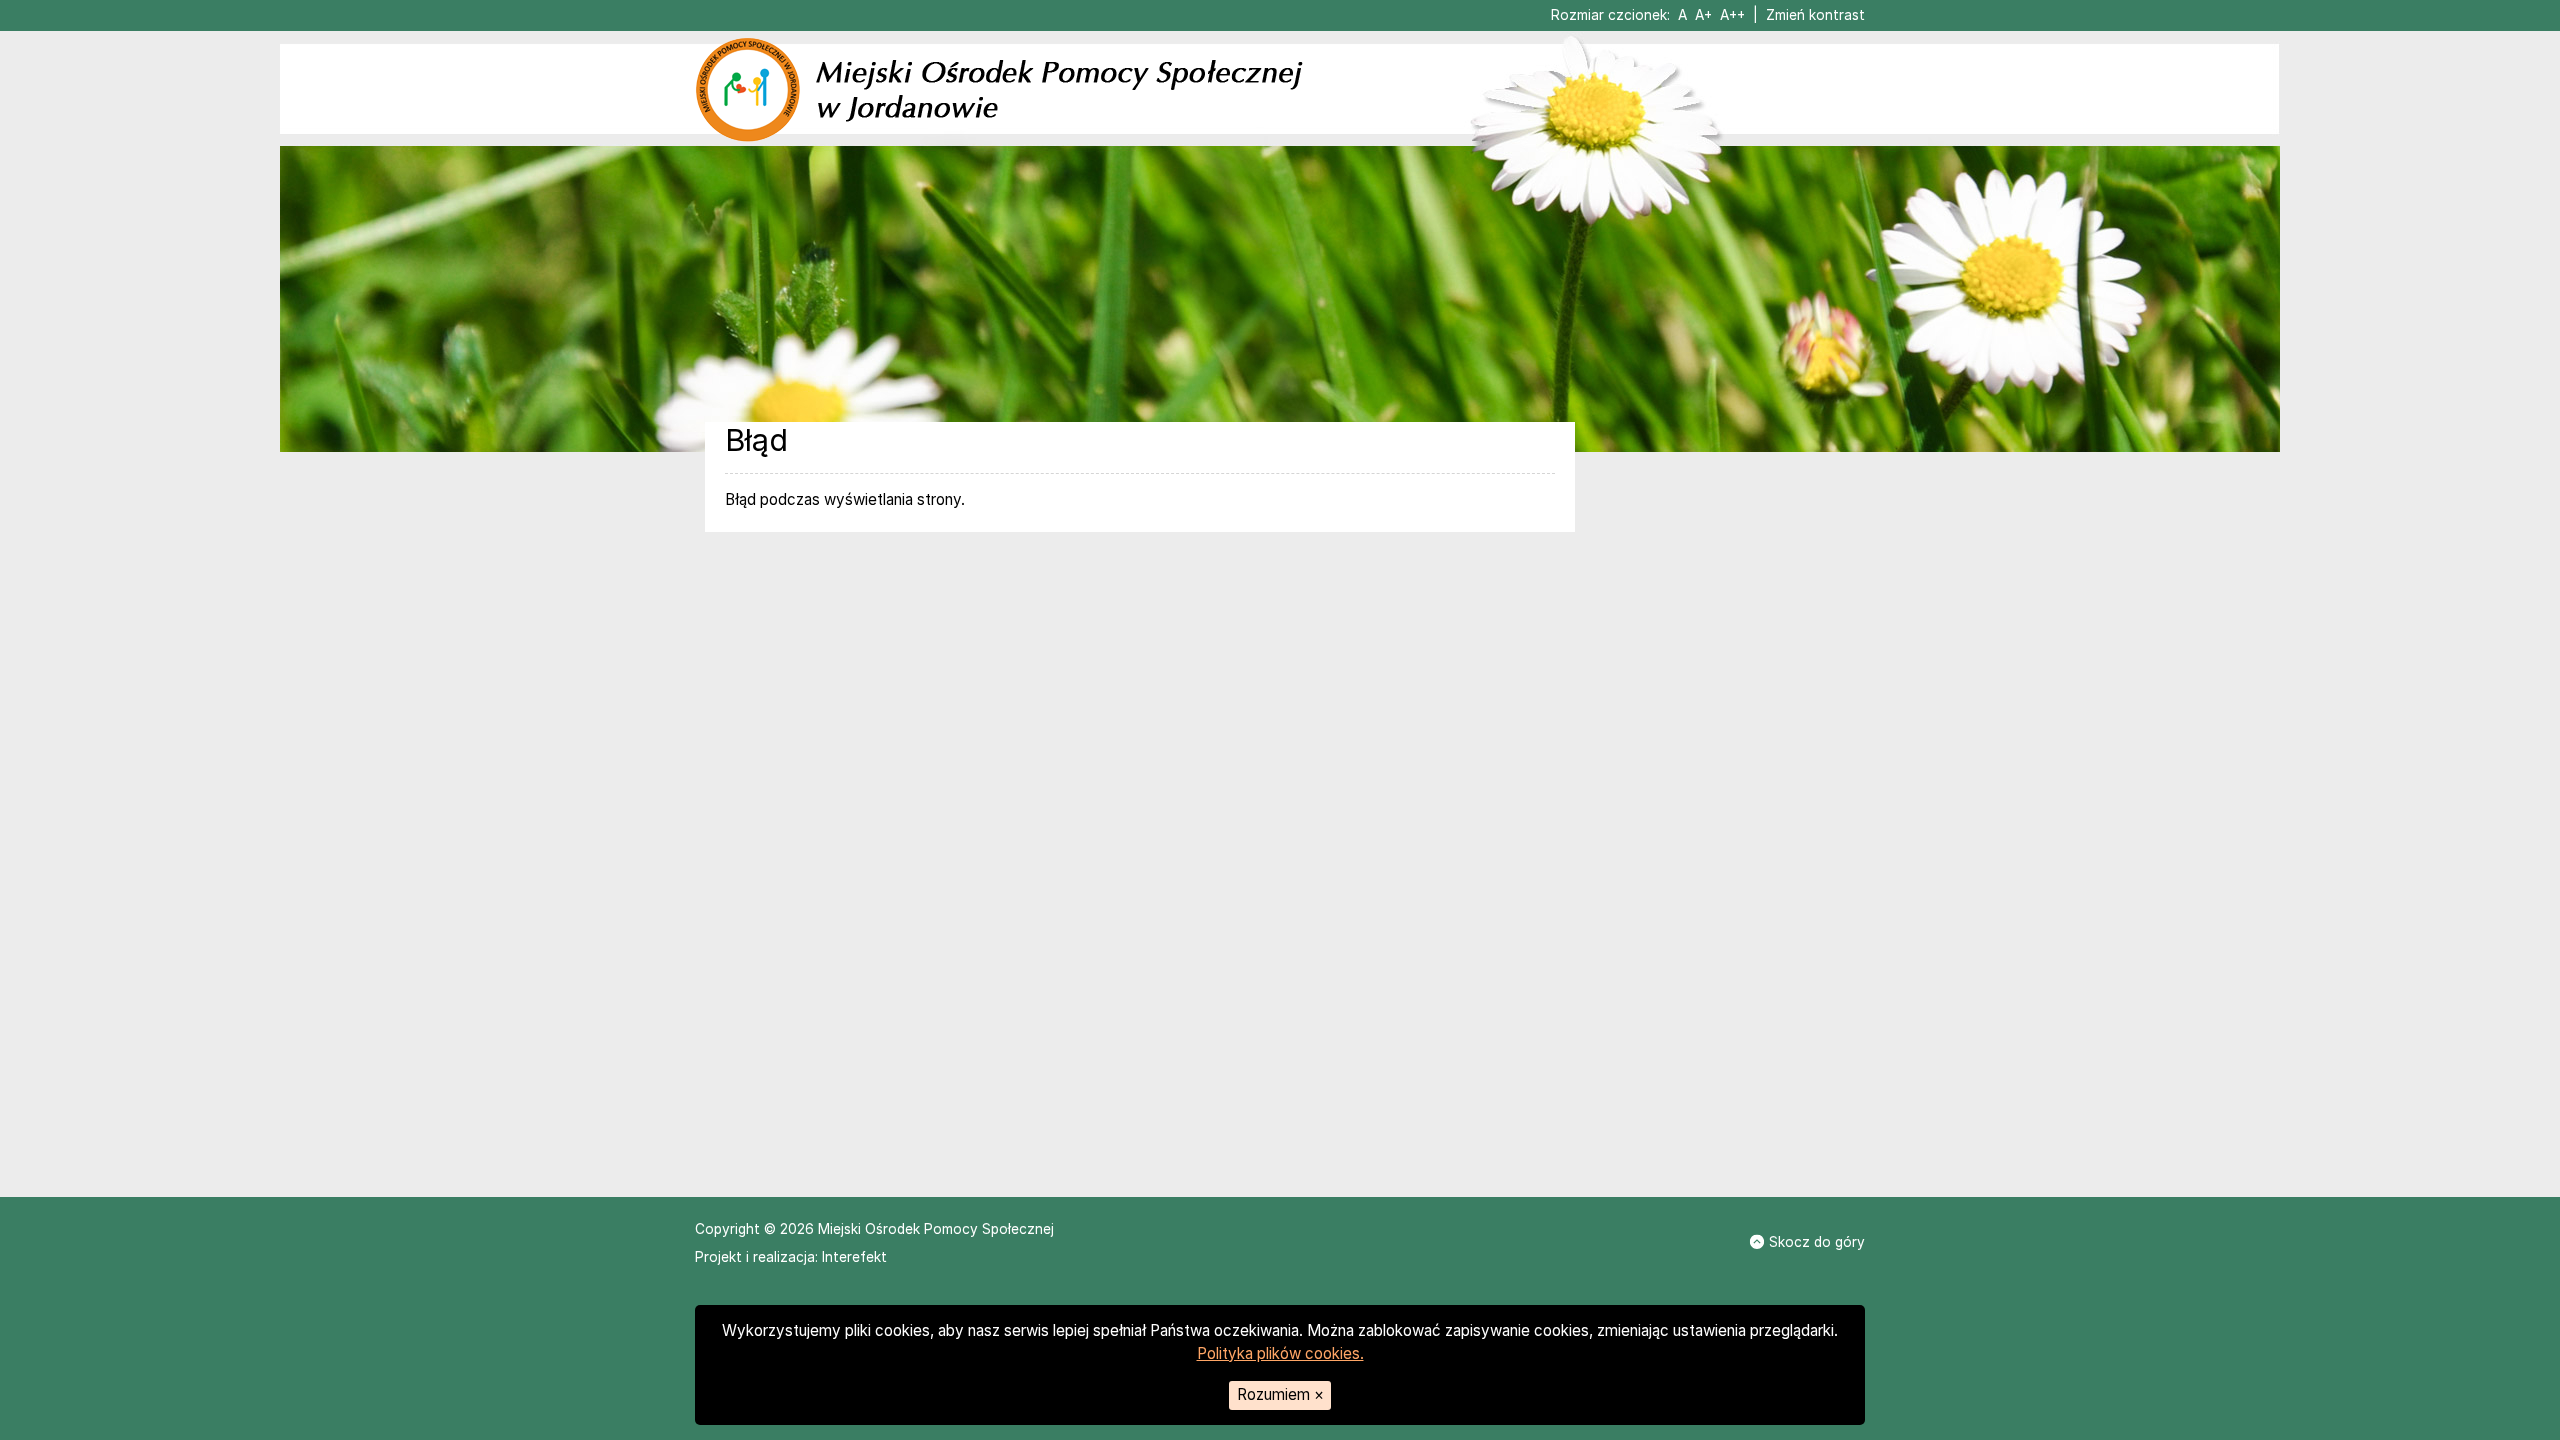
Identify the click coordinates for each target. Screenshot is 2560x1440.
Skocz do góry (1817, 1242)
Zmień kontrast (1815, 15)
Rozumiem (1280, 1394)
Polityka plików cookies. (1280, 1353)
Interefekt (854, 1257)
